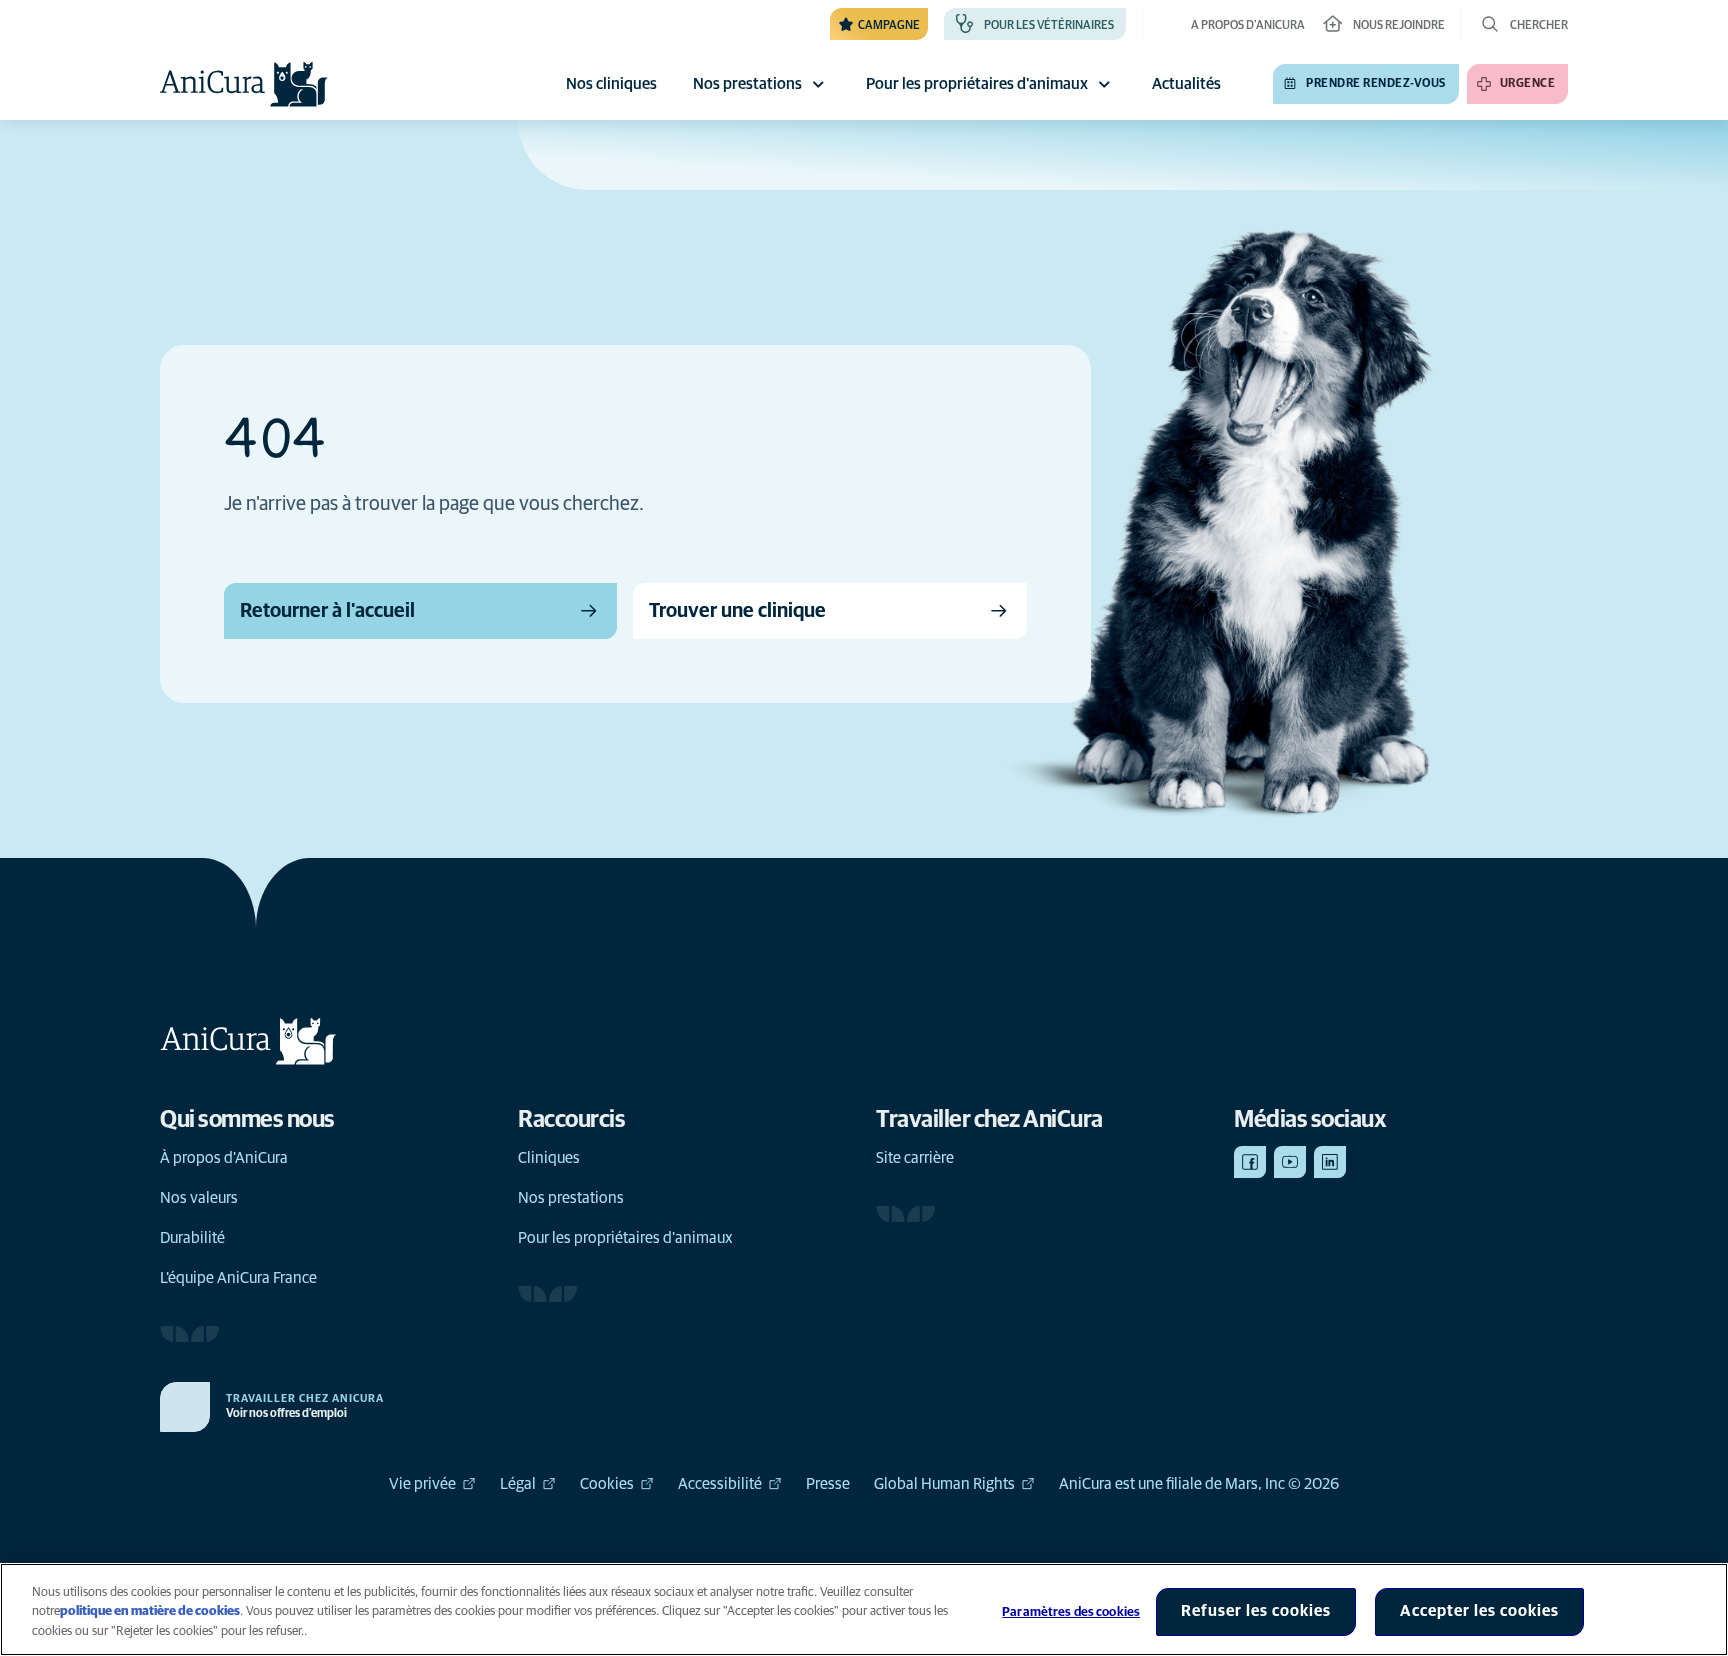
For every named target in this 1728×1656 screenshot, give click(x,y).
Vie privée (422, 1484)
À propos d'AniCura (224, 1158)
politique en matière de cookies (150, 1612)
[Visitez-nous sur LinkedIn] (1330, 1162)
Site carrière (915, 1158)
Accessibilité (720, 1484)
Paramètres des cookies (1071, 1612)
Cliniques (549, 1158)
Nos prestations (747, 84)
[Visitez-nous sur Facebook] (1250, 1162)
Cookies (607, 1484)
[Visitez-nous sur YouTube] (1290, 1162)
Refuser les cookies (1256, 1611)
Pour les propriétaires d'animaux (977, 84)
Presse (828, 1484)
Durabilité (192, 1238)
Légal (518, 1484)
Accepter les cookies (1479, 1611)
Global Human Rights (944, 1484)
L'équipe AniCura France (238, 1278)
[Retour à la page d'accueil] (244, 84)
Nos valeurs (199, 1198)
